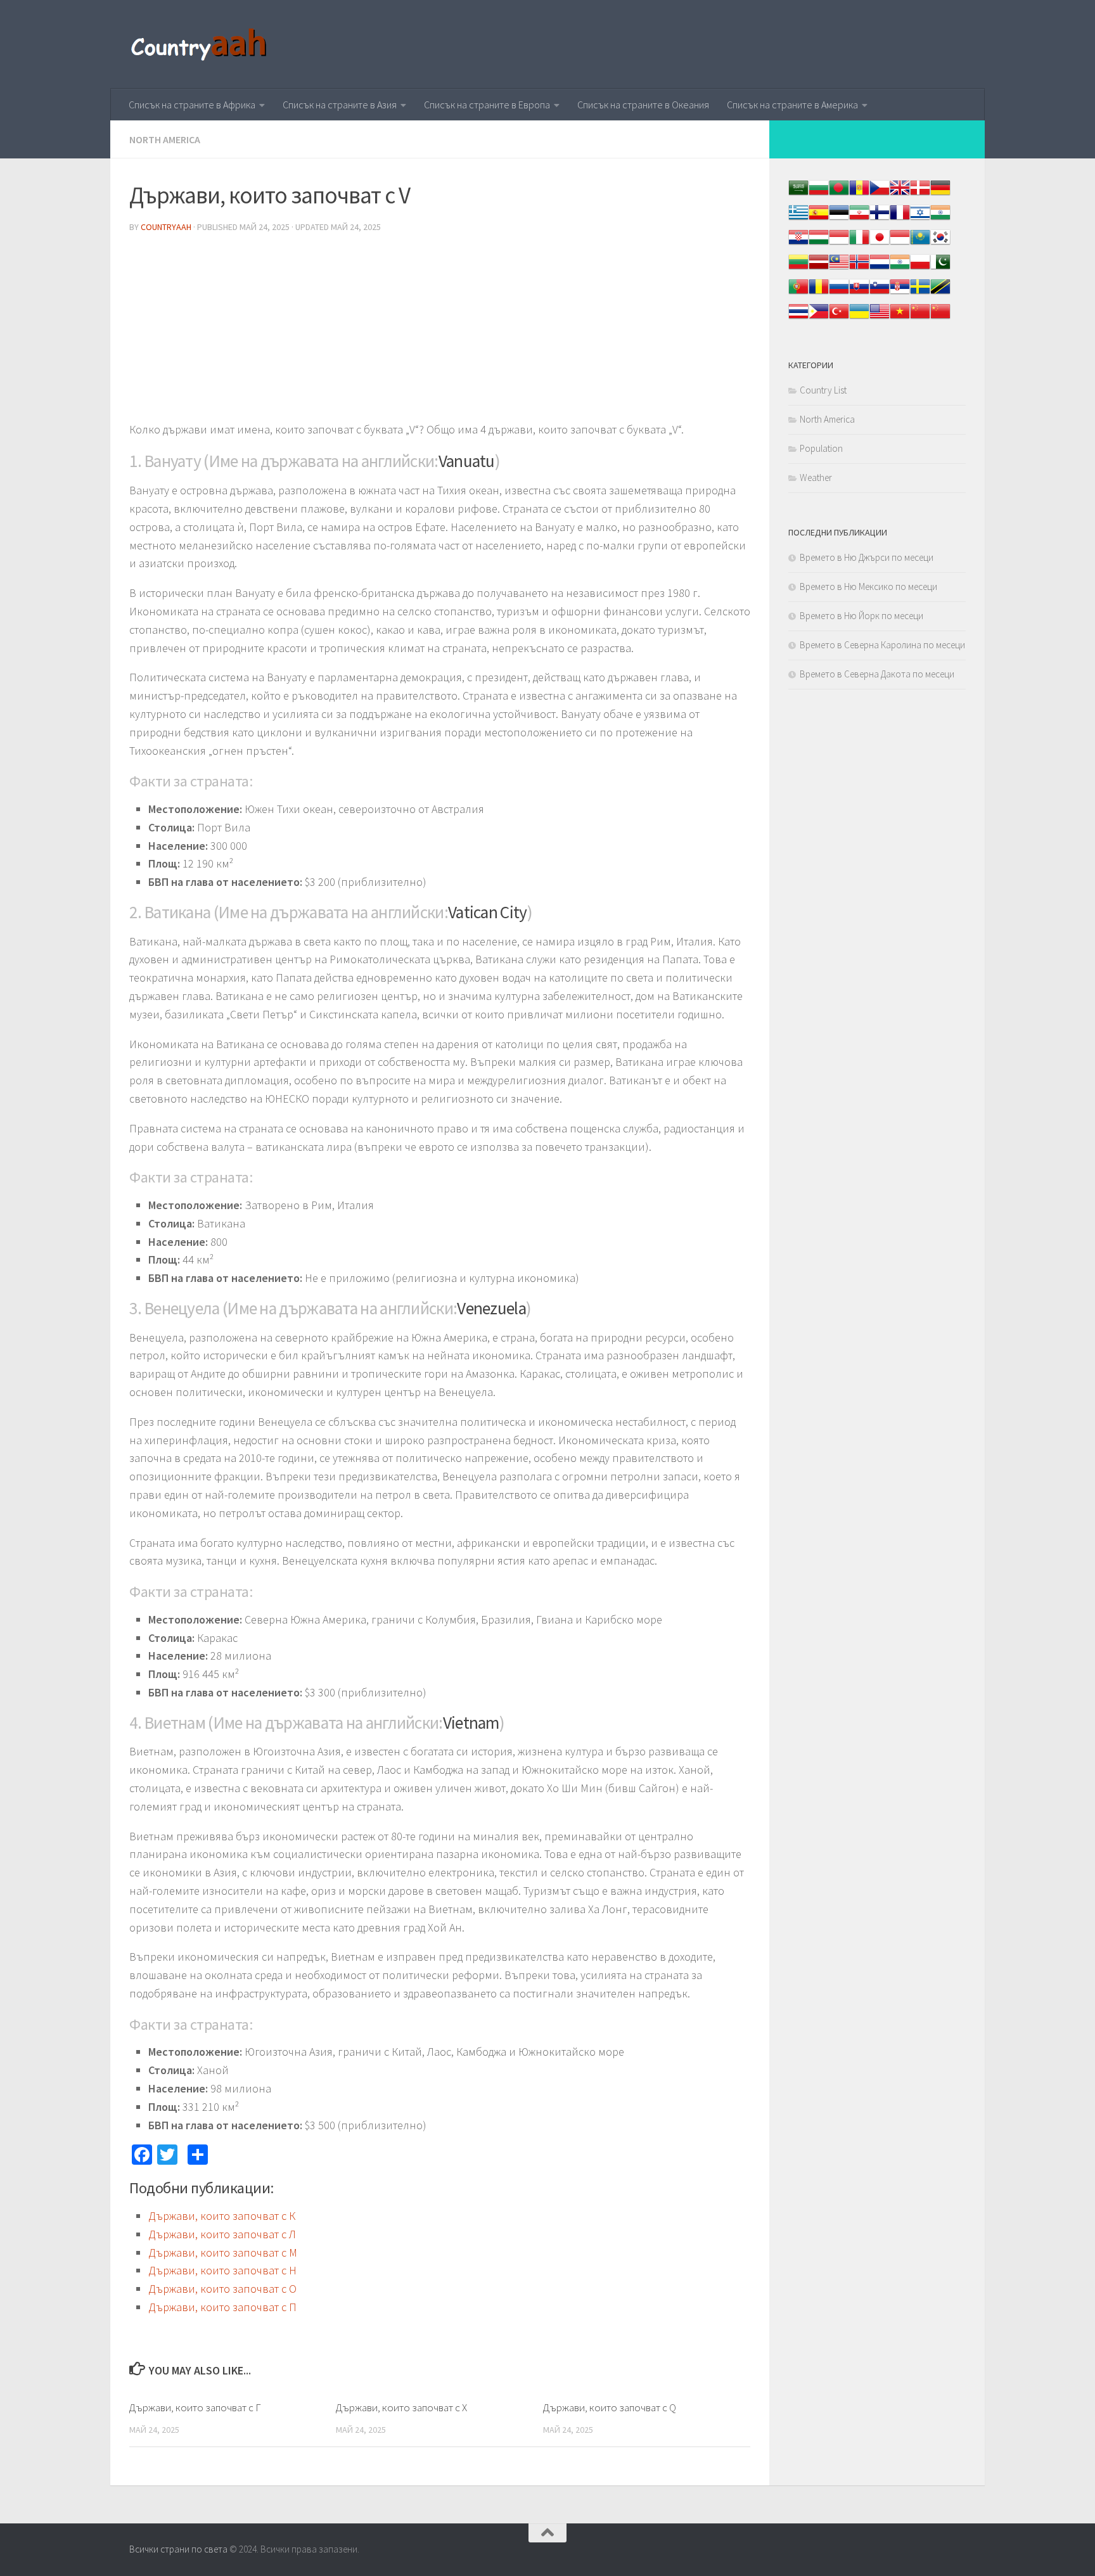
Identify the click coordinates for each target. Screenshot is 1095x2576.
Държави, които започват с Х (401, 2407)
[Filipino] (819, 318)
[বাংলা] (839, 194)
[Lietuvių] (798, 268)
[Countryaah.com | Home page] (201, 44)
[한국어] (940, 244)
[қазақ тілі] (920, 244)
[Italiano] (859, 244)
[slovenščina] (880, 293)
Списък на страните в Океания (643, 105)
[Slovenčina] (859, 293)
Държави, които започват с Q (610, 2407)
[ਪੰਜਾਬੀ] (900, 268)
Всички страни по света (178, 2549)
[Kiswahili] (940, 293)
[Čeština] (880, 194)
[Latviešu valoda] (819, 268)
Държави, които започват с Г (195, 2407)
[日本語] (880, 244)
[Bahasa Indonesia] (839, 244)
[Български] (819, 194)
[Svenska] (920, 293)
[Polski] (920, 268)
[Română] (819, 293)
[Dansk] (920, 194)
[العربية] (798, 194)
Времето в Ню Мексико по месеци (868, 586)
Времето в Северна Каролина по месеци (882, 645)
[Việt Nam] (900, 318)
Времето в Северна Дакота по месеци (877, 674)
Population (821, 448)
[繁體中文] (940, 318)
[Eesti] (839, 219)
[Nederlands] (880, 268)
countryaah (166, 227)
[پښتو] (940, 268)
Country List (823, 390)
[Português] (798, 293)
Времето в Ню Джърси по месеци (867, 557)
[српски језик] (900, 293)
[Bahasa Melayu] (839, 268)
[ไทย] (798, 318)
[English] (880, 318)
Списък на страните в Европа (487, 105)
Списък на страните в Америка (792, 105)
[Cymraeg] (900, 194)
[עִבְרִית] (920, 219)
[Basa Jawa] (900, 244)
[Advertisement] (440, 332)
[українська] (859, 318)
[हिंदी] (940, 219)
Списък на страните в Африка (192, 105)
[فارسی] (859, 219)
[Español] (819, 219)
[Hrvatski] (798, 244)
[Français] (900, 219)
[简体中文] (920, 318)
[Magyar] (819, 244)
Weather (816, 477)
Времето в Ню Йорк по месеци (861, 616)
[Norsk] (859, 268)
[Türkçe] (839, 318)
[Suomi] (880, 219)
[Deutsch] (940, 194)
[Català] (859, 194)
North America (165, 139)
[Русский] (839, 293)
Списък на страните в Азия (340, 105)
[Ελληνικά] (798, 219)
